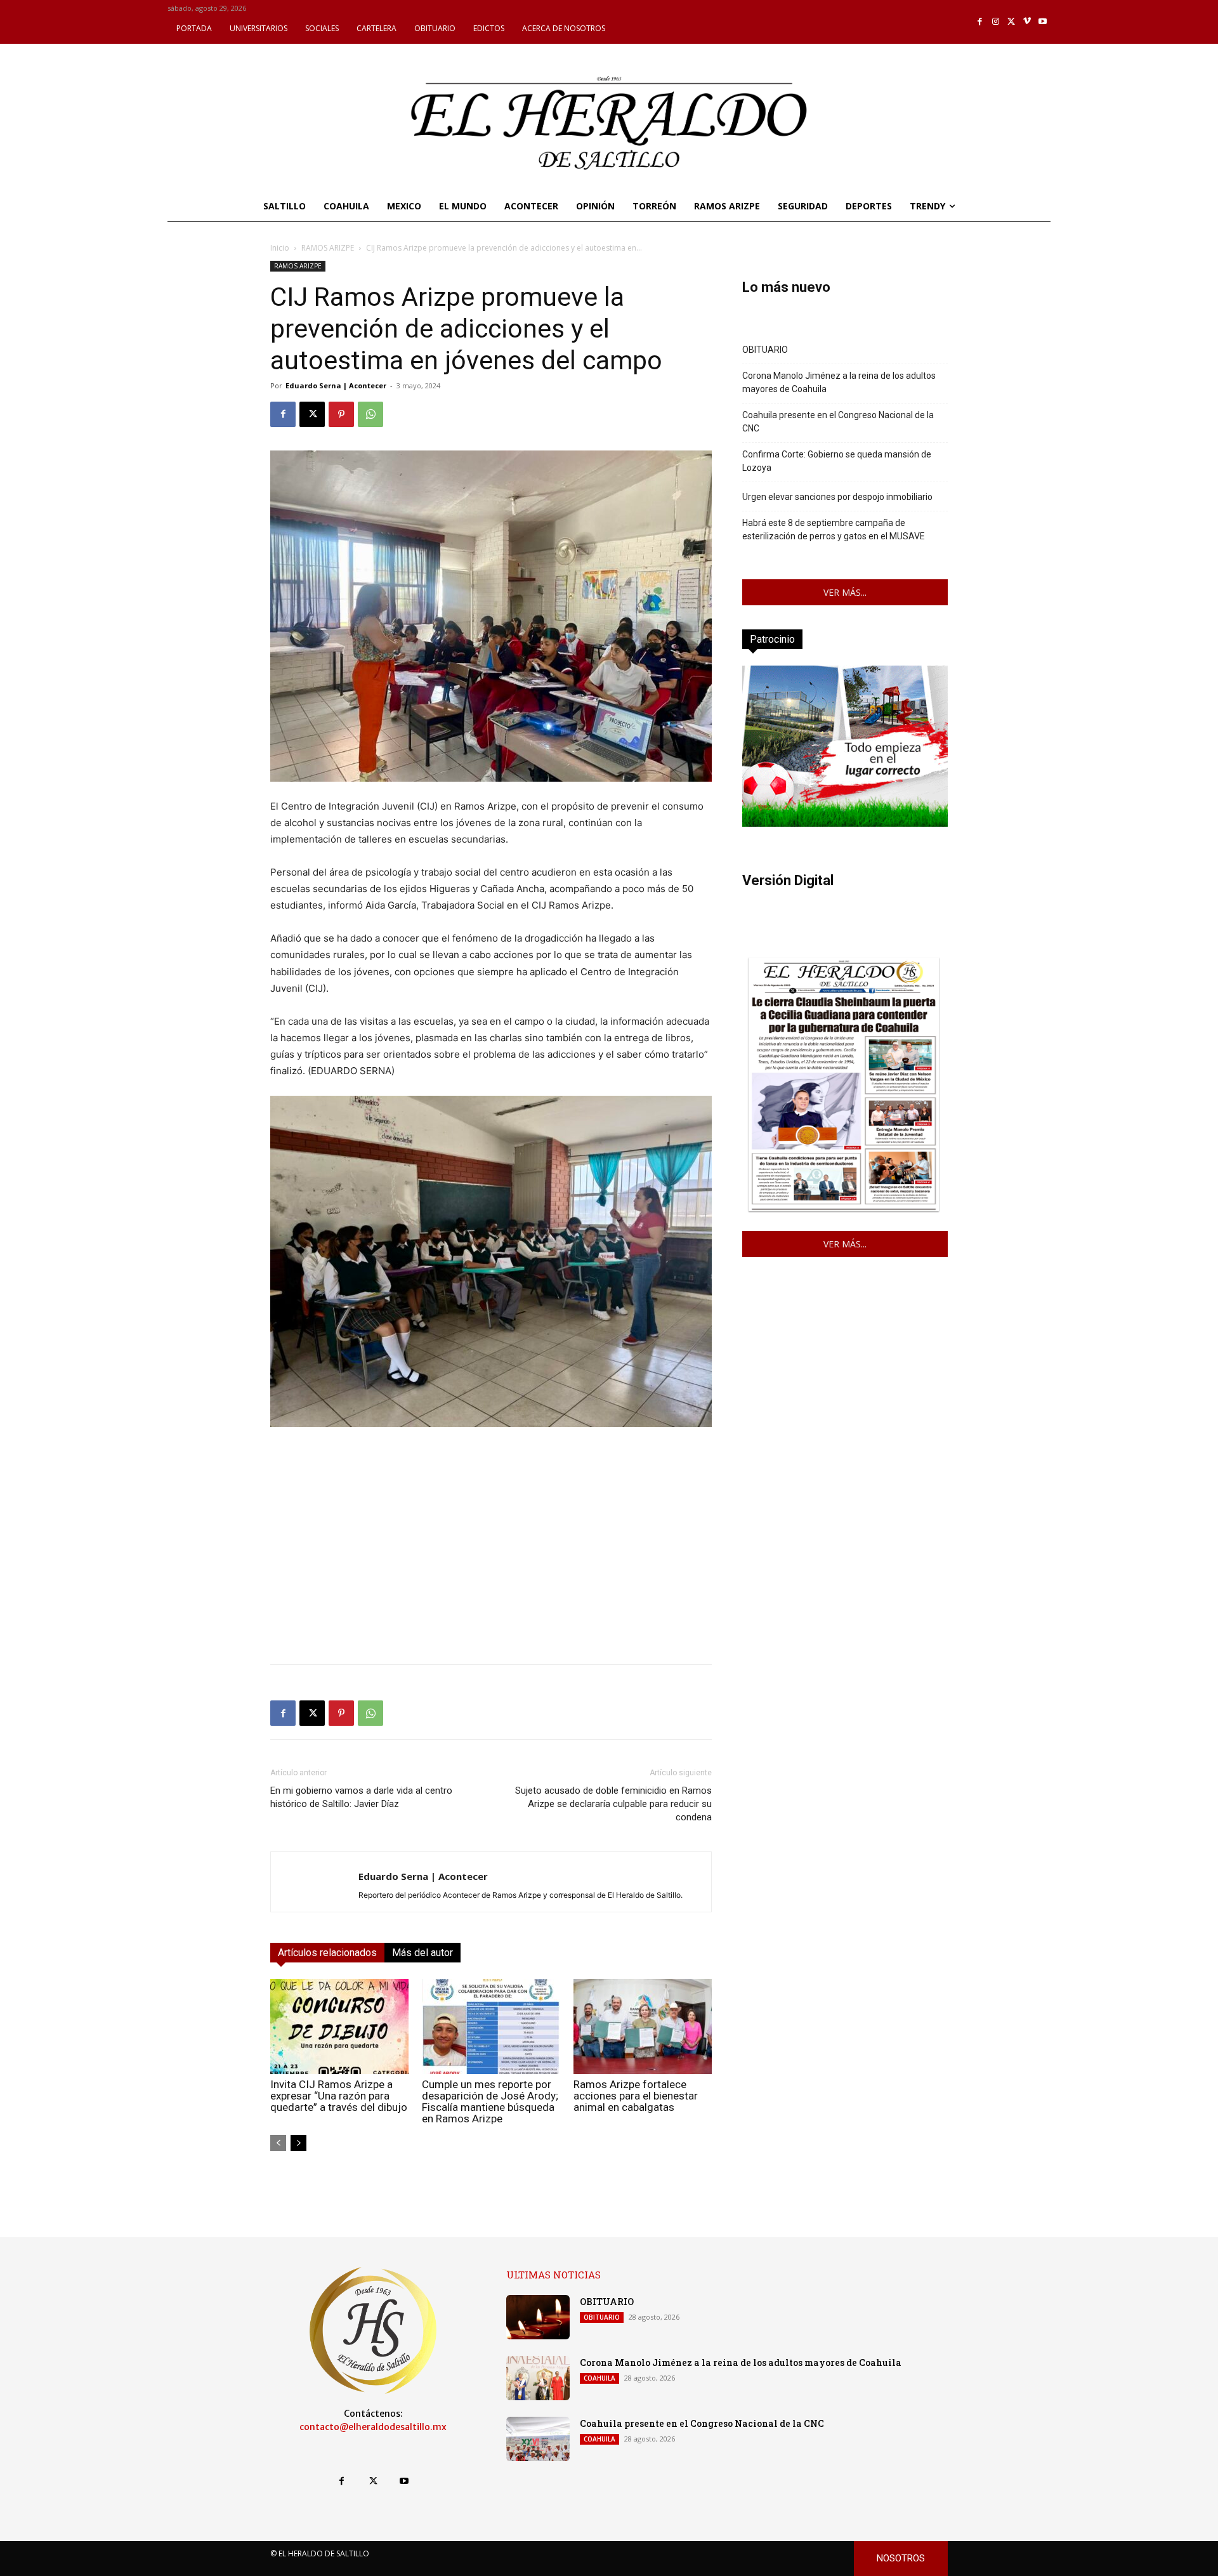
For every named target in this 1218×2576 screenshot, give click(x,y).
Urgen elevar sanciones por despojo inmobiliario (837, 497)
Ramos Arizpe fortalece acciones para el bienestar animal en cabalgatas (636, 2096)
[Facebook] (980, 22)
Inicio (280, 248)
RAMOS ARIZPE (328, 248)
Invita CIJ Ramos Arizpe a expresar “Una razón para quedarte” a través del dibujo (339, 2096)
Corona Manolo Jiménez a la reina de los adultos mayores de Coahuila (839, 382)
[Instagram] (996, 22)
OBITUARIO (765, 350)
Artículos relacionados (327, 1953)
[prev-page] (278, 2143)
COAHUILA (599, 2378)
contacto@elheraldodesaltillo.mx (373, 2427)
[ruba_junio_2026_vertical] (845, 823)
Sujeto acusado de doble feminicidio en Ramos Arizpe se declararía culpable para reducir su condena (613, 1804)
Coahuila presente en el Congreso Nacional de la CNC (838, 422)
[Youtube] (1043, 22)
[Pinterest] (341, 414)
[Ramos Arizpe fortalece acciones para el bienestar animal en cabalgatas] (643, 2027)
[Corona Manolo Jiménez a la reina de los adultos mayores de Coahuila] (538, 2378)
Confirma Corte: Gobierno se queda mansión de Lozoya (837, 461)
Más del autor (422, 1953)
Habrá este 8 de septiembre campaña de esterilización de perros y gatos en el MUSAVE (834, 529)
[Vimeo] (1027, 22)
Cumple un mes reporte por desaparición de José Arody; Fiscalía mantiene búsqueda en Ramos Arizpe (490, 2101)
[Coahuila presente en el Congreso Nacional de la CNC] (538, 2439)
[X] (1012, 22)
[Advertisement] (491, 1565)
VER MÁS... (845, 592)
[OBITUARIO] (538, 2317)
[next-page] (298, 2143)
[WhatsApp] (370, 414)
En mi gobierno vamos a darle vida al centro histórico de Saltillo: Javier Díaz (361, 1797)
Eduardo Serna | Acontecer (336, 385)
